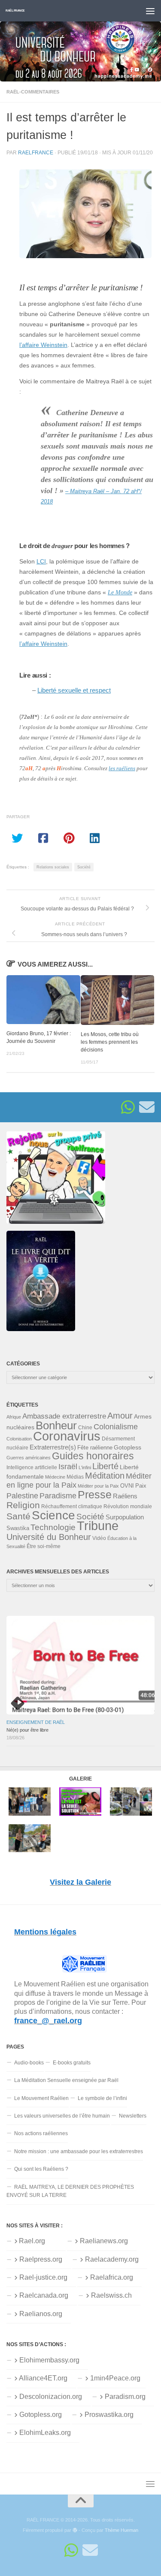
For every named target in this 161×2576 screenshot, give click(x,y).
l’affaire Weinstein (43, 345)
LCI (41, 562)
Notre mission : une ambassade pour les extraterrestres (79, 2151)
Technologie (53, 1527)
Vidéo (99, 1538)
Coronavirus (67, 1436)
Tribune (98, 1526)
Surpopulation (125, 1517)
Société (84, 867)
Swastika (18, 1528)
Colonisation (19, 1439)
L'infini (85, 1467)
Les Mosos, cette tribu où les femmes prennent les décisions (110, 1042)
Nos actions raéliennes (41, 2133)
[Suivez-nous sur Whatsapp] (128, 1107)
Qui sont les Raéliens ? (41, 2169)
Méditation (105, 1476)
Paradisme (58, 1496)
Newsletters (133, 2116)
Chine (85, 1428)
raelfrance (36, 152)
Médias (75, 1477)
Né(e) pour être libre (27, 1730)
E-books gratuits (72, 2063)
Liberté (105, 1466)
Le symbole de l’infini (102, 2098)
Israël (68, 1467)
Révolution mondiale (128, 1506)
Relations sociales (53, 867)
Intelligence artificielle (32, 1467)
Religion (23, 1505)
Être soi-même (44, 1546)
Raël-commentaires (33, 92)
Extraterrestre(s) (53, 1447)
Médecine (55, 1477)
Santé (18, 1516)
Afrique (14, 1417)
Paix (141, 1486)
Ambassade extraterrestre (64, 1416)
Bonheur (56, 1425)
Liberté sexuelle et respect (74, 690)
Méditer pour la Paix (98, 1486)
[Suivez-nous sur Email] (147, 1107)
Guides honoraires (93, 1456)
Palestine (22, 1496)
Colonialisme (116, 1427)
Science (53, 1515)
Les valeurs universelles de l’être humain (62, 2116)
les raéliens (122, 768)
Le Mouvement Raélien (41, 2098)
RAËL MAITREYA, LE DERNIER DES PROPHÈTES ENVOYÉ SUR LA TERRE (70, 2191)
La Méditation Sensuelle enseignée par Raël (66, 2080)
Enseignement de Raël (36, 1722)
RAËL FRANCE (15, 11)
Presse (95, 1494)
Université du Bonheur (49, 1537)
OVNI (127, 1486)
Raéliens (125, 1496)
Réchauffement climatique (72, 1506)
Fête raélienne (95, 1448)
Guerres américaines (29, 1458)
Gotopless (128, 1447)
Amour (120, 1416)
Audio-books (29, 2063)
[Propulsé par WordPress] (75, 2530)
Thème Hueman (122, 2530)
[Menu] (150, 11)
